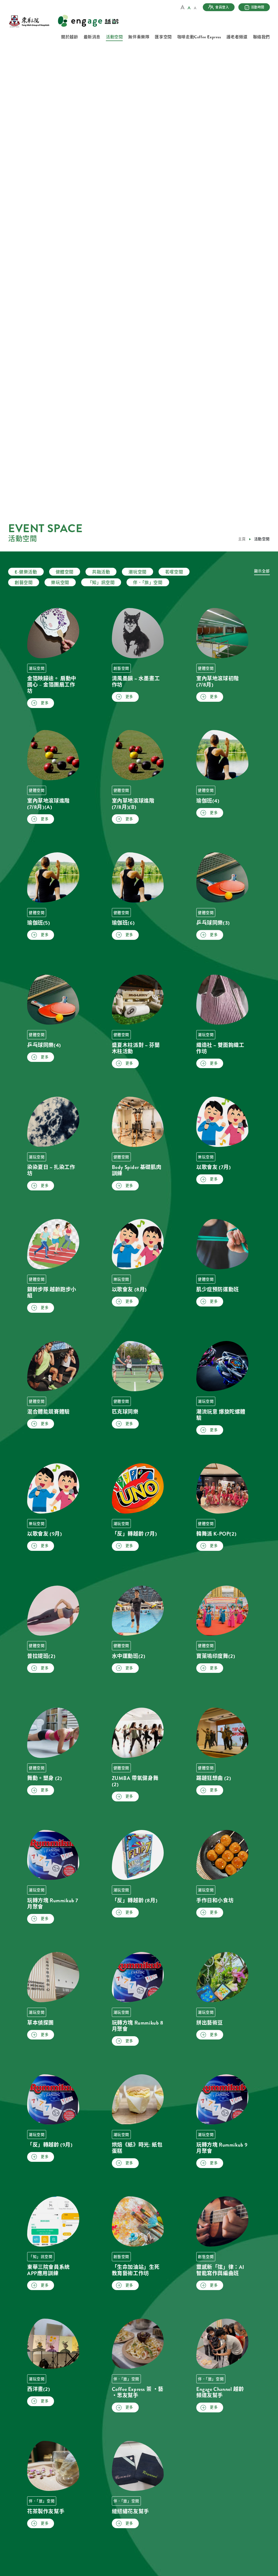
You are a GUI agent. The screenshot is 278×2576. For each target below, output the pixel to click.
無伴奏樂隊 (139, 37)
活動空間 (114, 37)
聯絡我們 (261, 37)
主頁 (242, 539)
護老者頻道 (237, 37)
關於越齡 (69, 37)
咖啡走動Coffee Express (199, 37)
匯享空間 (163, 37)
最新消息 (92, 37)
